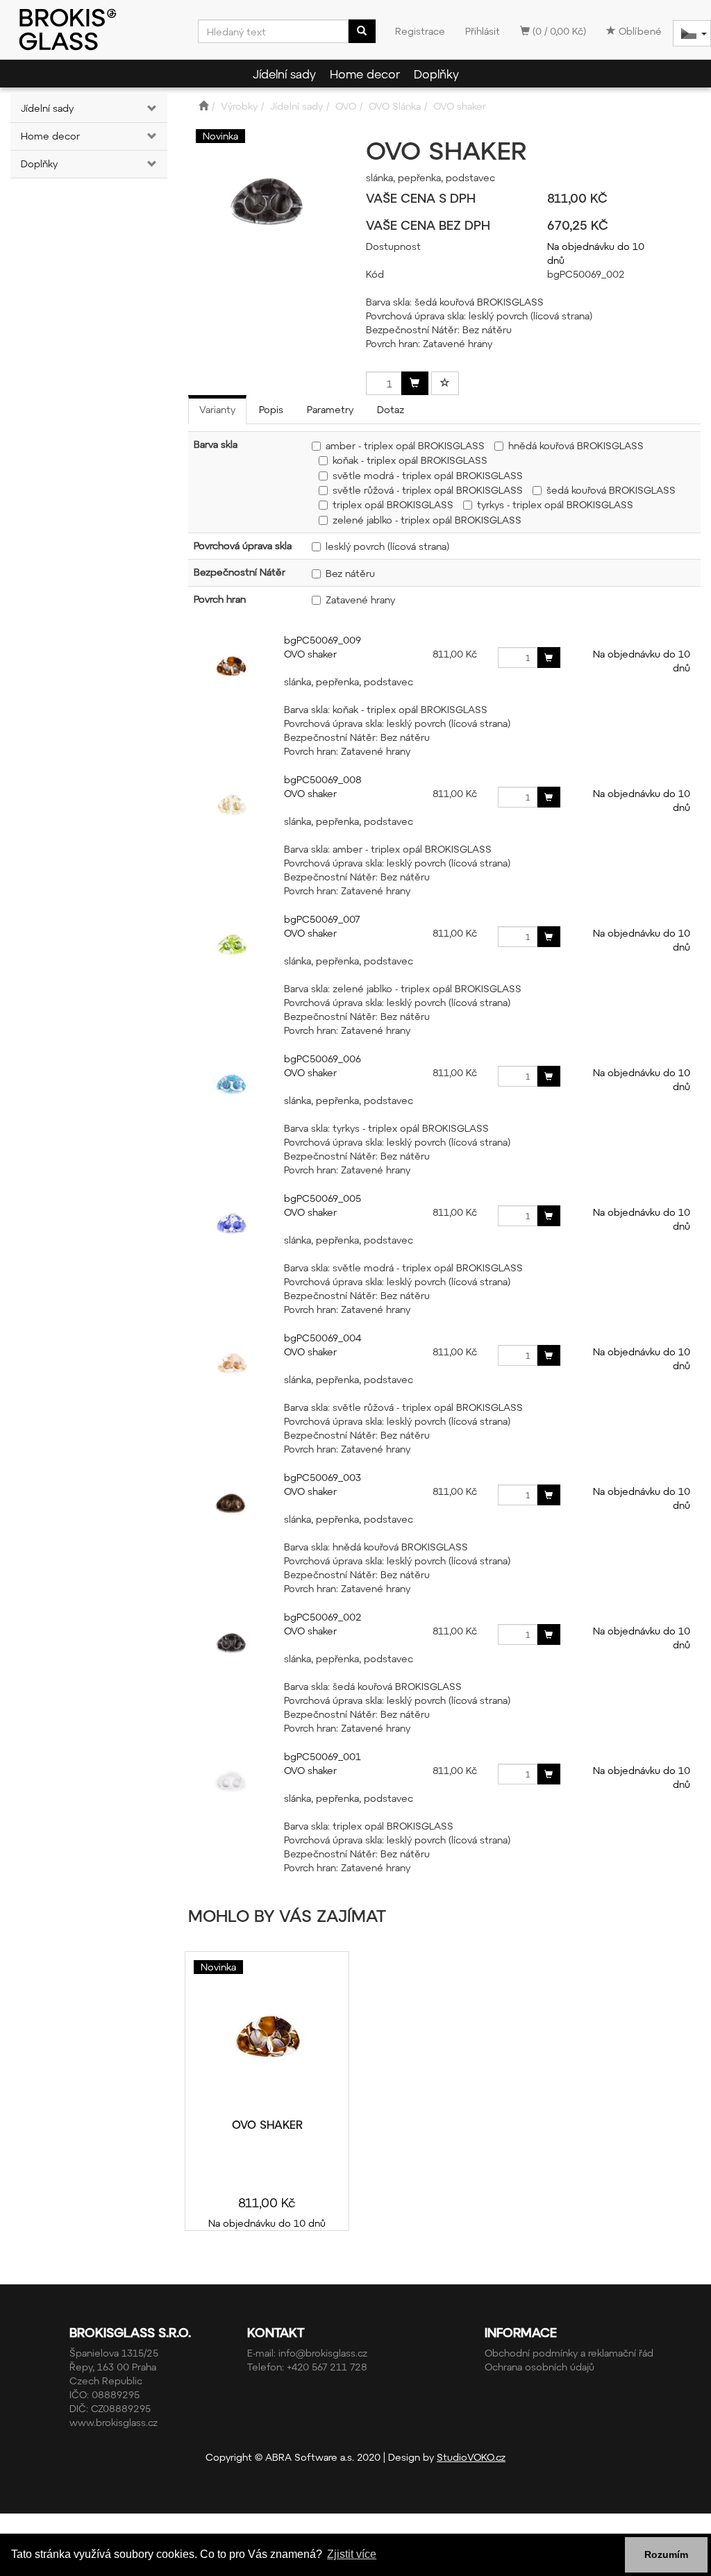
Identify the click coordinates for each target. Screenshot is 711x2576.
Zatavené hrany (360, 600)
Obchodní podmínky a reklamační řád (569, 2353)
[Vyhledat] (362, 31)
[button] (154, 108)
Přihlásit (483, 31)
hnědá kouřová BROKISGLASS (576, 445)
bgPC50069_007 (322, 919)
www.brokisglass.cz (114, 2422)
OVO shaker (310, 654)
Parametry (330, 409)
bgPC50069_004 (323, 1338)
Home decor (365, 74)
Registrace (420, 31)
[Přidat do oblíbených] (445, 383)
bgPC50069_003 (323, 1477)
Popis (271, 409)
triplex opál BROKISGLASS (393, 504)
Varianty (217, 409)
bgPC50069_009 (323, 640)
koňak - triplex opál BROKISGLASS (410, 460)
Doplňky (436, 74)
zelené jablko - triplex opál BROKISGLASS (427, 520)
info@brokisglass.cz (323, 2353)
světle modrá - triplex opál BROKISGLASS (428, 475)
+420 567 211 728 (327, 2367)
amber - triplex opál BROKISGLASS (405, 445)
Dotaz (391, 409)
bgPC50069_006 (323, 1059)
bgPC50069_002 (323, 1617)
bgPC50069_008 (323, 779)
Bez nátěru (350, 573)
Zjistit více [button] (352, 2554)
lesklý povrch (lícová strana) (387, 546)
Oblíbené (639, 31)
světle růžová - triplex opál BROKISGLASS (428, 490)
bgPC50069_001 (323, 1756)
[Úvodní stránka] (203, 106)
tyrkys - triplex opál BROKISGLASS (555, 504)
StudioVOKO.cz (471, 2457)
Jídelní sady (284, 74)
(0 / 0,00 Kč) (558, 31)
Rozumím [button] (666, 2554)
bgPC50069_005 (323, 1198)
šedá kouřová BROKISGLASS (611, 490)
